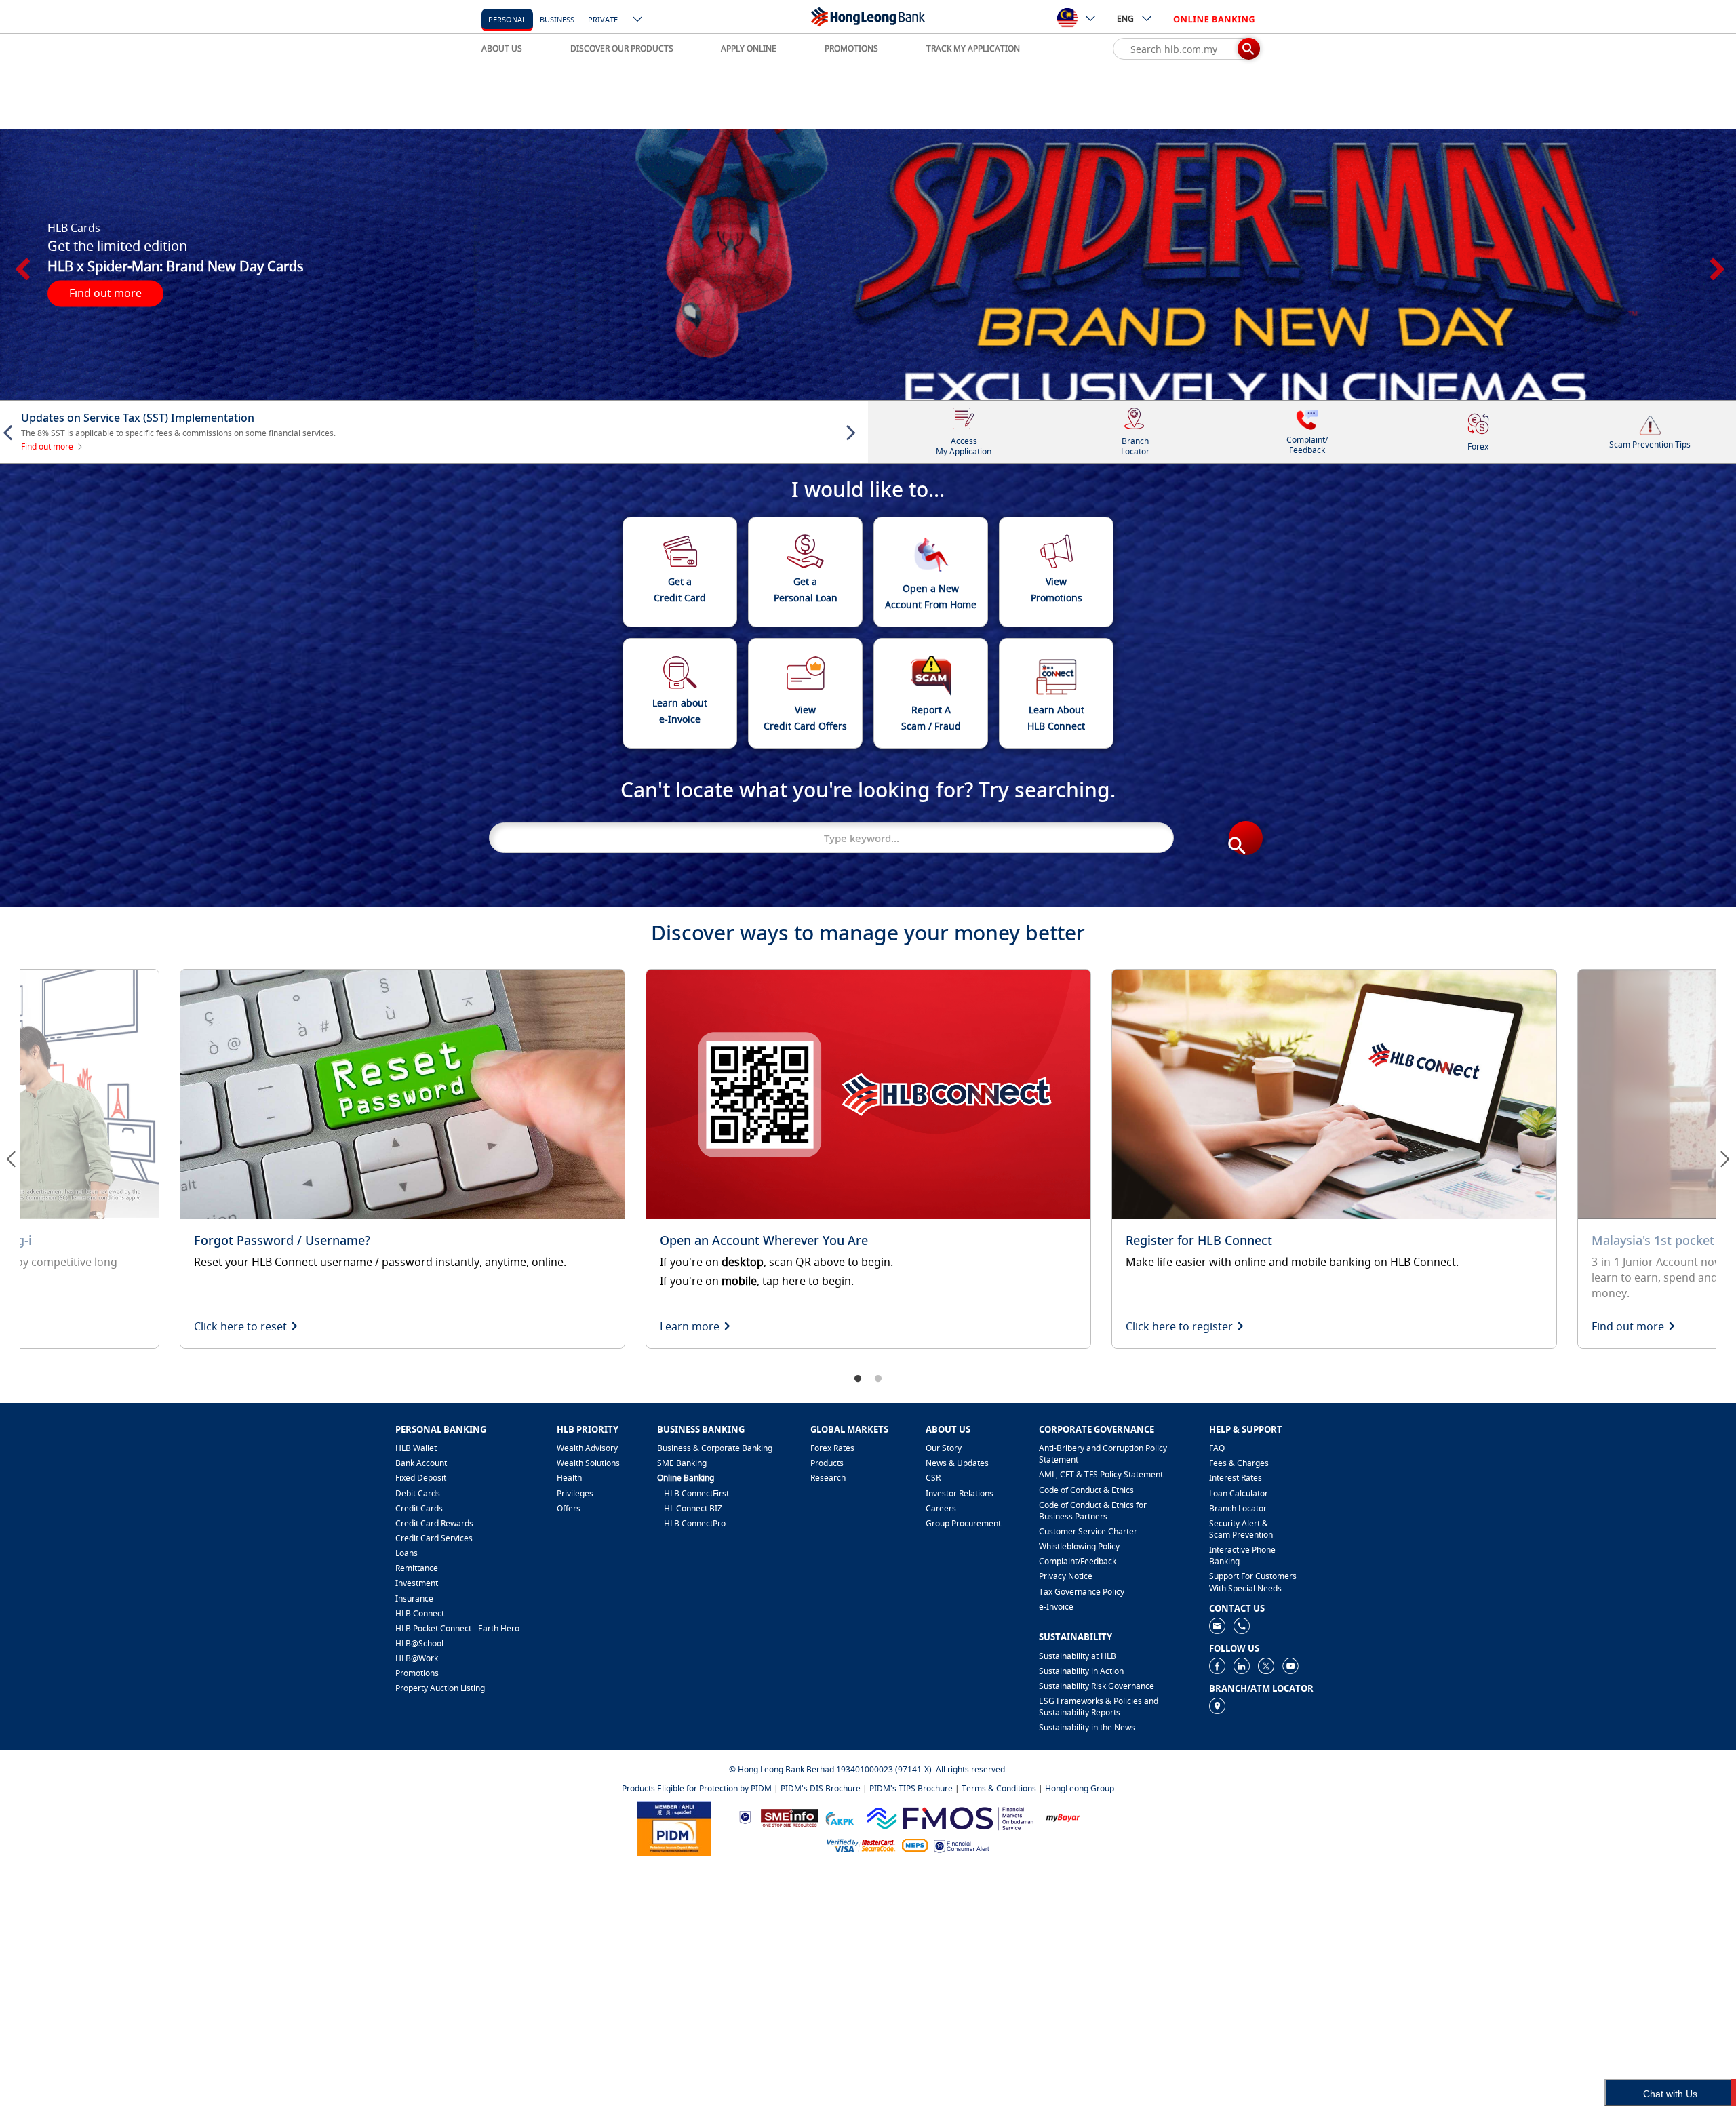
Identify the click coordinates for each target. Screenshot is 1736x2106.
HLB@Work (417, 1658)
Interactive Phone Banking (1242, 1555)
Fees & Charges (1239, 1463)
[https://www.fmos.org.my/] (950, 1816)
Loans (407, 1553)
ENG (1125, 19)
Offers (569, 1508)
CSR (933, 1478)
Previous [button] (20, 264)
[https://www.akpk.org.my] (840, 1817)
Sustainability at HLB (1078, 1656)
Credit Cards (419, 1508)
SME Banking (682, 1463)
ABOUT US (502, 48)
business (557, 19)
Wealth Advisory (587, 1448)
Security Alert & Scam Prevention (1241, 1529)
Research (828, 1478)
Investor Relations (960, 1493)
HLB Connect (420, 1613)
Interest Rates (1236, 1478)
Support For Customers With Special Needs (1253, 1582)
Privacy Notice (1066, 1576)
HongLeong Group (1080, 1788)
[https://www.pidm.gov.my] (674, 1827)
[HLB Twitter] (1266, 1665)
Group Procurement (963, 1523)
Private (603, 19)
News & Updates (957, 1463)
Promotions (417, 1673)
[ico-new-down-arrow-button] (638, 20)
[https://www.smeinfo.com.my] (789, 1816)
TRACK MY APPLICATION (973, 48)
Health (569, 1478)
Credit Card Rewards (434, 1523)
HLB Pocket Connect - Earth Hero (457, 1628)
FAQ (1217, 1448)
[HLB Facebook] (1217, 1665)
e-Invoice (1056, 1607)
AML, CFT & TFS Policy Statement (1101, 1474)
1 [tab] (858, 1379)
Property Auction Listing (440, 1688)
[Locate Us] (1217, 1705)
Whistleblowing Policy (1079, 1546)
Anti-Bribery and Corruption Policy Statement (1103, 1454)
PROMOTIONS (851, 48)
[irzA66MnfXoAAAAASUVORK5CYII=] (1242, 1625)
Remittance (417, 1568)
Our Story (944, 1448)
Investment (417, 1583)
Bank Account (421, 1463)
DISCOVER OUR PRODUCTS (622, 48)
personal (507, 19)
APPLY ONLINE (749, 48)
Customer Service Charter (1088, 1531)
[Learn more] (868, 1159)
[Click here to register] (1334, 1159)
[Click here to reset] (402, 1159)
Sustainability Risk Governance (1097, 1686)
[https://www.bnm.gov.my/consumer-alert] (962, 1845)
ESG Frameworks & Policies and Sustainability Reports (1099, 1707)
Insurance (414, 1598)
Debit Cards (418, 1493)
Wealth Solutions (588, 1463)
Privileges (575, 1493)
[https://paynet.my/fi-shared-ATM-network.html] (915, 1845)
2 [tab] (878, 1379)
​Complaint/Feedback (1078, 1561)
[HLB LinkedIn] (1242, 1665)
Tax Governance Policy (1082, 1592)
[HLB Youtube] (1290, 1665)
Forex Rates (832, 1448)
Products (827, 1463)
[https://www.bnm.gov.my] (745, 1817)
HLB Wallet (416, 1448)
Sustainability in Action (1081, 1671)
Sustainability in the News (1087, 1727)
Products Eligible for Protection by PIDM (697, 1788)
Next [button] (1716, 264)
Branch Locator (1238, 1508)
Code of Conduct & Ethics (1086, 1490)
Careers (941, 1508)
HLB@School (419, 1643)
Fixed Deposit (421, 1478)
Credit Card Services (434, 1538)
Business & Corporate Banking (715, 1448)
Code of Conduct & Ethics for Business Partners (1093, 1511)
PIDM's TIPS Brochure (911, 1788)
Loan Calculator (1239, 1493)
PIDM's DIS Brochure (821, 1788)
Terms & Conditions (999, 1788)
